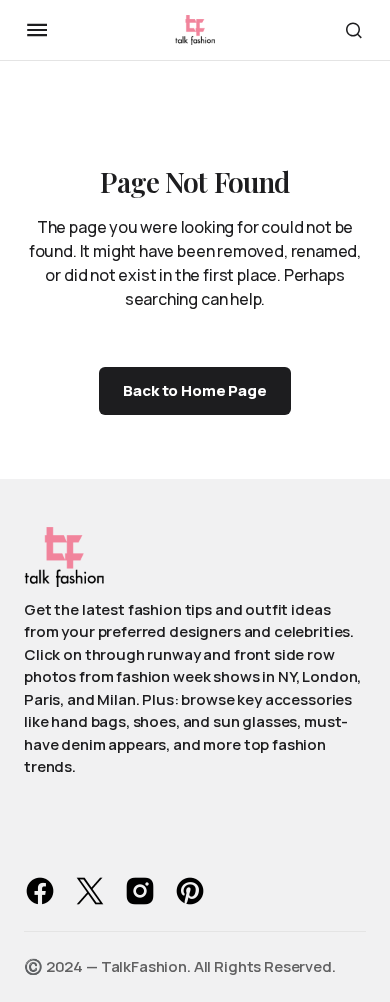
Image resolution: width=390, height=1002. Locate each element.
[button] (37, 30)
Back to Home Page (194, 390)
